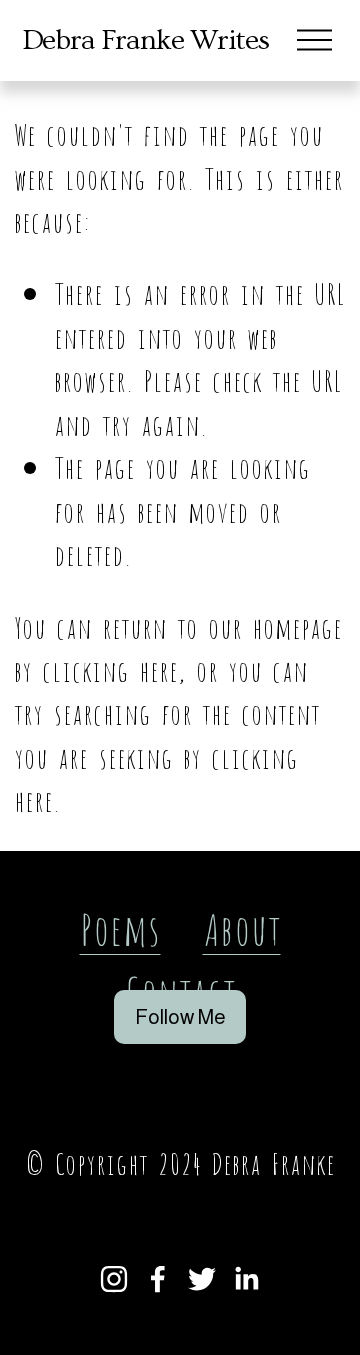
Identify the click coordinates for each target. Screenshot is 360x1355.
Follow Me (180, 1017)
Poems (120, 926)
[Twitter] (202, 1279)
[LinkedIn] (246, 1279)
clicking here (110, 668)
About (242, 926)
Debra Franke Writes (145, 40)
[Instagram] (114, 1279)
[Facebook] (158, 1279)
